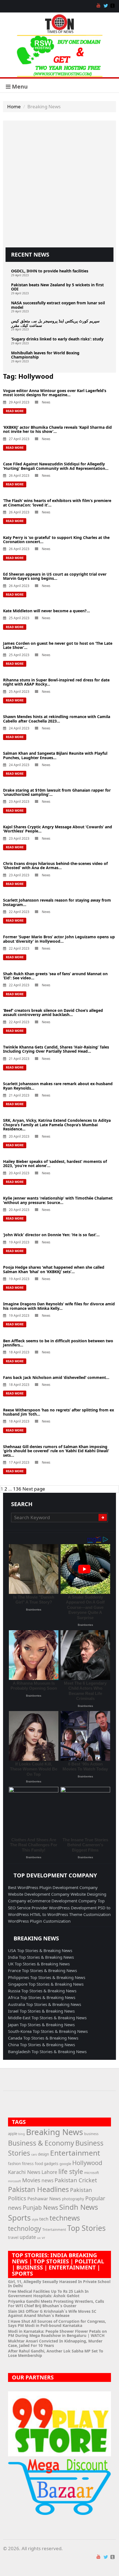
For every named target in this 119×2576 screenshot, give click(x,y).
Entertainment (75, 2153)
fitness (28, 2164)
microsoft (91, 2173)
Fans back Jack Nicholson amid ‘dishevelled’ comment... (56, 1377)
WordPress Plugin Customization (39, 1921)
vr (43, 2238)
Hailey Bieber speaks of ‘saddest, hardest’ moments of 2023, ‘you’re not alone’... (55, 1163)
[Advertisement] (59, 183)
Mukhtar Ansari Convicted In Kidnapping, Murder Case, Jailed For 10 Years (55, 2343)
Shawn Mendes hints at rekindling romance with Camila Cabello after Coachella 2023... (57, 719)
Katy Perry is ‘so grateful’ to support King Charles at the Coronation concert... (56, 540)
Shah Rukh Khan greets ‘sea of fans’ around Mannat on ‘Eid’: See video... (55, 976)
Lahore (49, 2172)
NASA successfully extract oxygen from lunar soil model (58, 305)
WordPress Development (73, 1908)
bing (22, 2134)
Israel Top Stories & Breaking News (41, 2011)
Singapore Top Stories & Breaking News (46, 1984)
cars (34, 2154)
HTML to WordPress (50, 1914)
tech (44, 2219)
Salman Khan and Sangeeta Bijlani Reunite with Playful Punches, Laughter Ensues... (55, 755)
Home (14, 106)
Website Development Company (39, 1894)
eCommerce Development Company (63, 1901)
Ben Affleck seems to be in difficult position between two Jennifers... (58, 1343)
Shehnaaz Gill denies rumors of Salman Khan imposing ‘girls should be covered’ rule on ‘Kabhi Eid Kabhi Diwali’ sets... (56, 1451)
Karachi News (24, 2172)
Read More (15, 411)
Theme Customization (90, 1914)
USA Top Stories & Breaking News (40, 1950)
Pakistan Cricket (76, 2180)
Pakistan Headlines (38, 2189)
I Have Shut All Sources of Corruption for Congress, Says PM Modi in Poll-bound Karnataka (57, 2323)
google (65, 2164)
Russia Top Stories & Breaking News (42, 1991)
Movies (31, 2180)
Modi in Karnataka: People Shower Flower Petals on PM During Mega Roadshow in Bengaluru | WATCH (57, 2333)
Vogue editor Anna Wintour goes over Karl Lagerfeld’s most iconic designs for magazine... (55, 393)
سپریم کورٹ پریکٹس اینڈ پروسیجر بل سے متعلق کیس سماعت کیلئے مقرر (55, 323)
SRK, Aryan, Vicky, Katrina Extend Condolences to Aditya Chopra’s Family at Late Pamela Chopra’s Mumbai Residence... (57, 1125)
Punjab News (40, 2208)
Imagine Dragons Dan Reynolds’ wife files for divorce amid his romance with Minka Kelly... (59, 1306)
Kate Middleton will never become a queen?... (46, 611)
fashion (14, 2164)
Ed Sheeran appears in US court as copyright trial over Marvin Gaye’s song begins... (55, 576)
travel (13, 2237)
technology (25, 2228)
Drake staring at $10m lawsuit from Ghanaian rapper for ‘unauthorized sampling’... (57, 792)
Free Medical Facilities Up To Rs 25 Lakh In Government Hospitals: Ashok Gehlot (48, 2293)
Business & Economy (41, 2143)
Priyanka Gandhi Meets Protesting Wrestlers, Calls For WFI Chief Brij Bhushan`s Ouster (56, 2303)
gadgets (51, 2164)
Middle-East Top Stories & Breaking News (47, 2018)
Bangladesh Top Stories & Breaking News (47, 2051)
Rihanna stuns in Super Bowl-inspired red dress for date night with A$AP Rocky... (56, 682)
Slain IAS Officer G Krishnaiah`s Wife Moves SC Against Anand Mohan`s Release (52, 2313)
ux (39, 2238)
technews (65, 2218)
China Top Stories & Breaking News (42, 2045)
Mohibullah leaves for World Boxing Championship (45, 355)
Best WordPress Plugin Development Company (53, 1887)
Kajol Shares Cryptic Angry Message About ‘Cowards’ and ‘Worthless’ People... (58, 829)
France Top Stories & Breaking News (42, 1970)
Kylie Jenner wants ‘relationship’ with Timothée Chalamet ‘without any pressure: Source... (58, 1200)
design (43, 2154)
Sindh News (79, 2207)
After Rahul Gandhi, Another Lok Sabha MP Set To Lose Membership (56, 2353)
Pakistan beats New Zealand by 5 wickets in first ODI (57, 287)
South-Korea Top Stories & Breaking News (48, 2031)
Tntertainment (54, 2230)
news (47, 2180)
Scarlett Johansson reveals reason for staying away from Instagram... (57, 902)
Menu (19, 86)
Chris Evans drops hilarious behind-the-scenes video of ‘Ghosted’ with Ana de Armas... (55, 866)
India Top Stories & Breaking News (41, 1957)
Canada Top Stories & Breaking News (43, 2038)
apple (13, 2134)
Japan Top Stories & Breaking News (41, 2025)
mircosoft (15, 2181)
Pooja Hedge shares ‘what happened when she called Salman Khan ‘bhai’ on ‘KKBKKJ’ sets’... (54, 1269)
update (28, 2237)
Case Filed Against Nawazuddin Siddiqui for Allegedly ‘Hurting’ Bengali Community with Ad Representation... (56, 466)
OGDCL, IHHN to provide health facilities (50, 271)
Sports (19, 2218)
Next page (34, 1489)
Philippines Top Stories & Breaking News (47, 1977)
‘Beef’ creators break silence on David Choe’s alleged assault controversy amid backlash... (53, 1012)
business (91, 2134)
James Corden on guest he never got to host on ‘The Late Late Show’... (58, 645)
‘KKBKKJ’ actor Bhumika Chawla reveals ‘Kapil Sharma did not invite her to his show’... (57, 429)
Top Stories (86, 2228)
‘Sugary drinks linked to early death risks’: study (57, 339)
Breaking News (55, 2132)
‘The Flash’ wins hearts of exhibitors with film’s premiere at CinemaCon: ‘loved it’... (57, 503)
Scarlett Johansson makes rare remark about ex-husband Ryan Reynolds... (58, 1086)
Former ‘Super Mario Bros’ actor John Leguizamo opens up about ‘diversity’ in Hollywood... (59, 939)
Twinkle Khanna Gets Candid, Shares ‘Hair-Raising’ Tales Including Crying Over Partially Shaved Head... (56, 1049)
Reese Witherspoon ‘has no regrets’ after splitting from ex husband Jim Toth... (59, 1412)
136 (17, 1489)
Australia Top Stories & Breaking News (45, 2004)
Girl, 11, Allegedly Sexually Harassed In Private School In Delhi (59, 2284)
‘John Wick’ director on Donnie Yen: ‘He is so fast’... (51, 1235)
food (39, 2164)
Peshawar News (44, 2199)
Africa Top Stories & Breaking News (42, 1997)
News (46, 402)
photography (73, 2199)
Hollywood (87, 2163)
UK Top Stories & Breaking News (39, 1964)
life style (71, 2171)
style (35, 2219)
